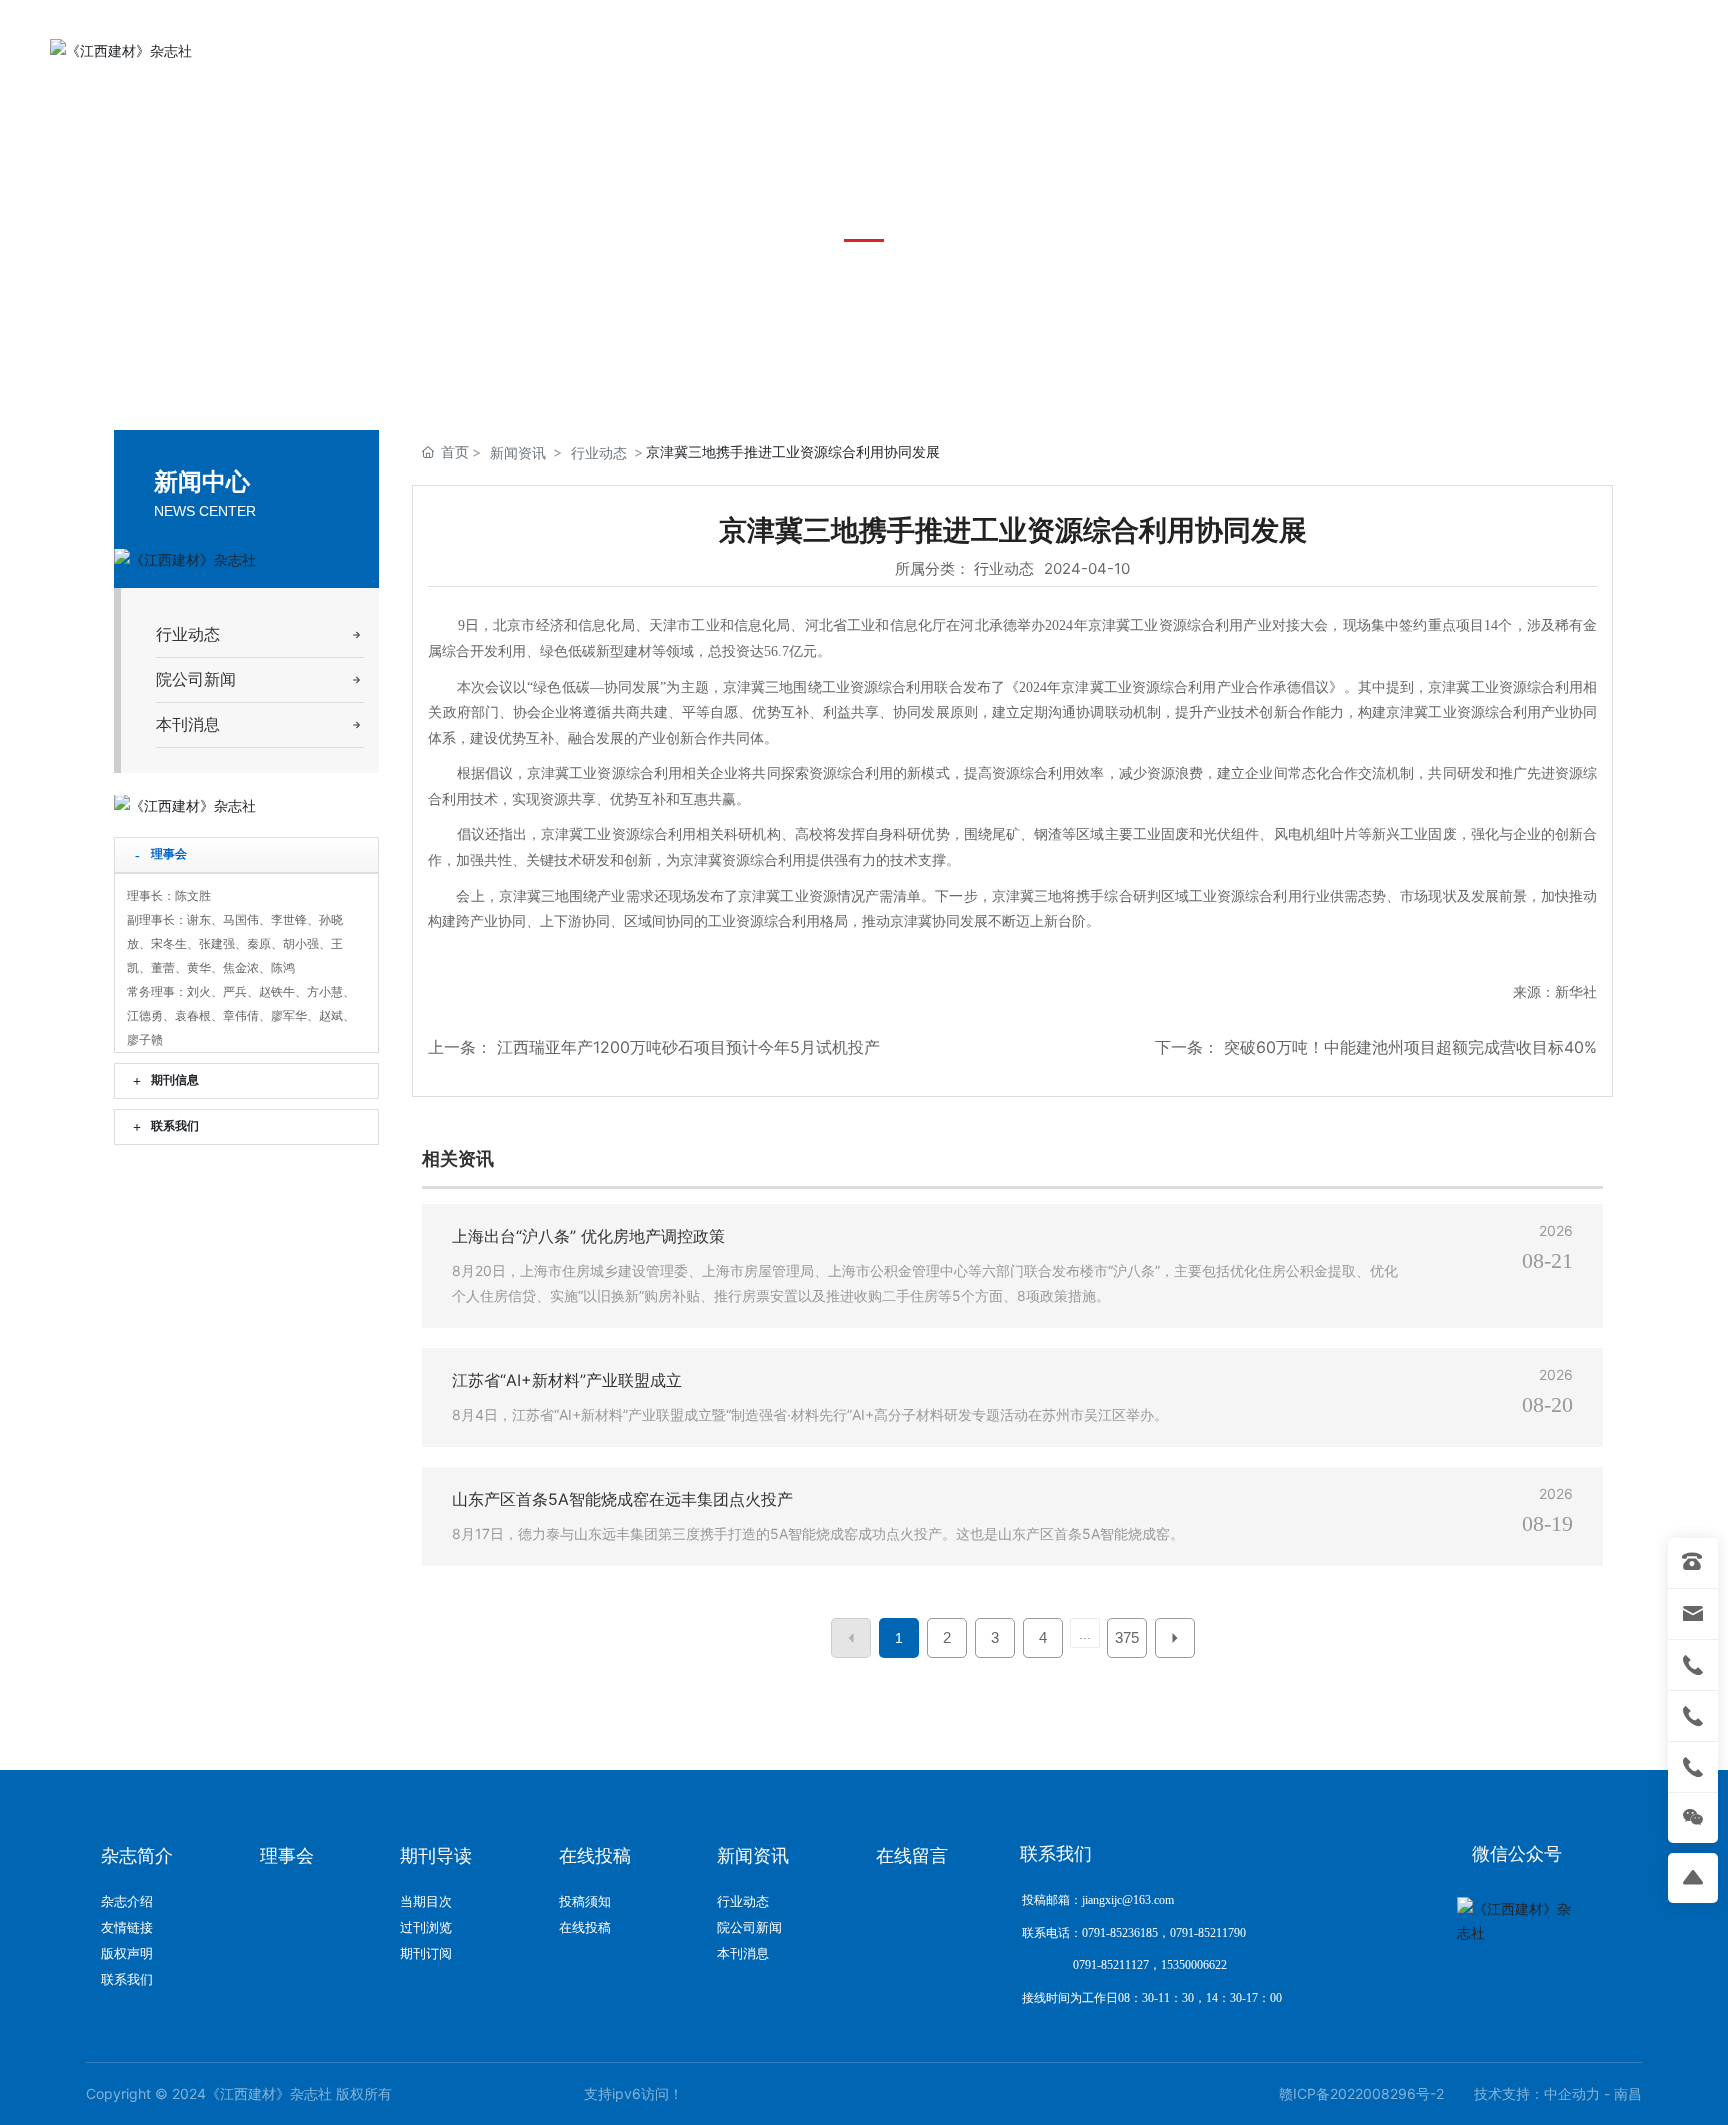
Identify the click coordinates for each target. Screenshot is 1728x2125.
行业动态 (599, 452)
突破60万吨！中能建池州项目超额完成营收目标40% (1410, 1047)
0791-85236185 (1504, 50)
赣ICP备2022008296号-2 (1361, 2093)
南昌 (1628, 2093)
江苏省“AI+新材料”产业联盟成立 (567, 1380)
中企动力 (1572, 2093)
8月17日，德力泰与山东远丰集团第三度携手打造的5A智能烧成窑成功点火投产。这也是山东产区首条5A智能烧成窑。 (818, 1533)
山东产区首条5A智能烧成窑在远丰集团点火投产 (622, 1499)
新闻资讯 (518, 452)
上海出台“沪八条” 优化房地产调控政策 (588, 1236)
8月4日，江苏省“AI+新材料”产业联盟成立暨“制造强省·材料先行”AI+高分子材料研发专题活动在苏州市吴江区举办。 (810, 1414)
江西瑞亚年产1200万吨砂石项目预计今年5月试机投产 (688, 1047)
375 (1127, 1637)
